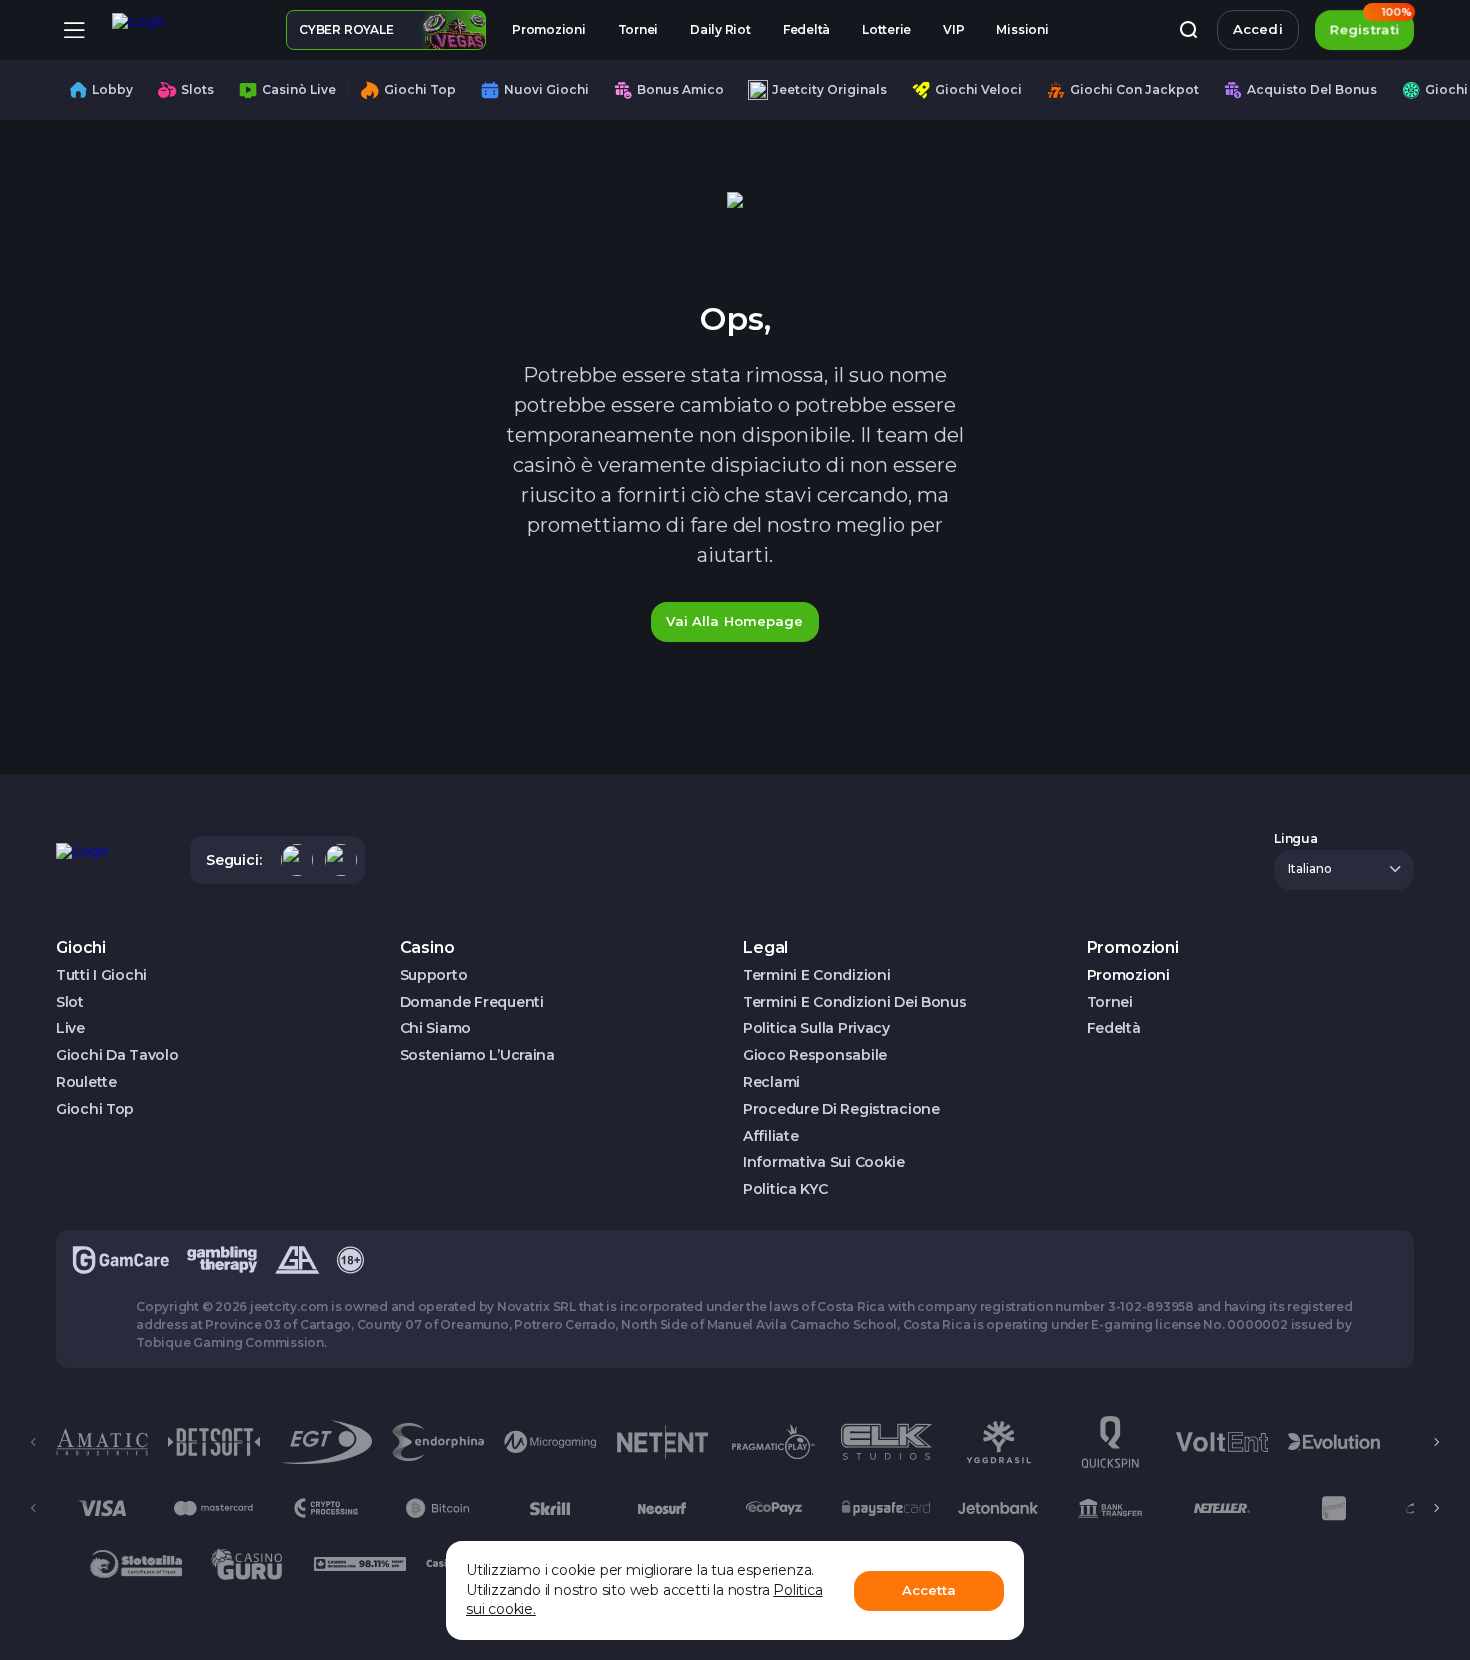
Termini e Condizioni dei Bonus (855, 1002)
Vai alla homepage (734, 621)
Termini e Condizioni (816, 975)
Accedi (1258, 29)
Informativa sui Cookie (824, 1162)
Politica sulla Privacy (816, 1028)
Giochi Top (95, 1109)
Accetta (929, 1590)
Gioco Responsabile (815, 1055)
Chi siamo (435, 1028)
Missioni (1022, 29)
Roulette (86, 1082)
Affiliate (770, 1136)
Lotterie (886, 29)
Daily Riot (720, 29)
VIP (953, 29)
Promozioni (549, 29)
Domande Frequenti (472, 1002)
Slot (70, 1002)
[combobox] (1344, 870)
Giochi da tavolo (117, 1055)
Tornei (638, 29)
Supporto (434, 975)
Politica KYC (785, 1189)
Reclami (771, 1082)
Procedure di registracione (841, 1109)
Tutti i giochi (101, 975)
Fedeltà (806, 29)
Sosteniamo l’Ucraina (477, 1055)
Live (70, 1028)
